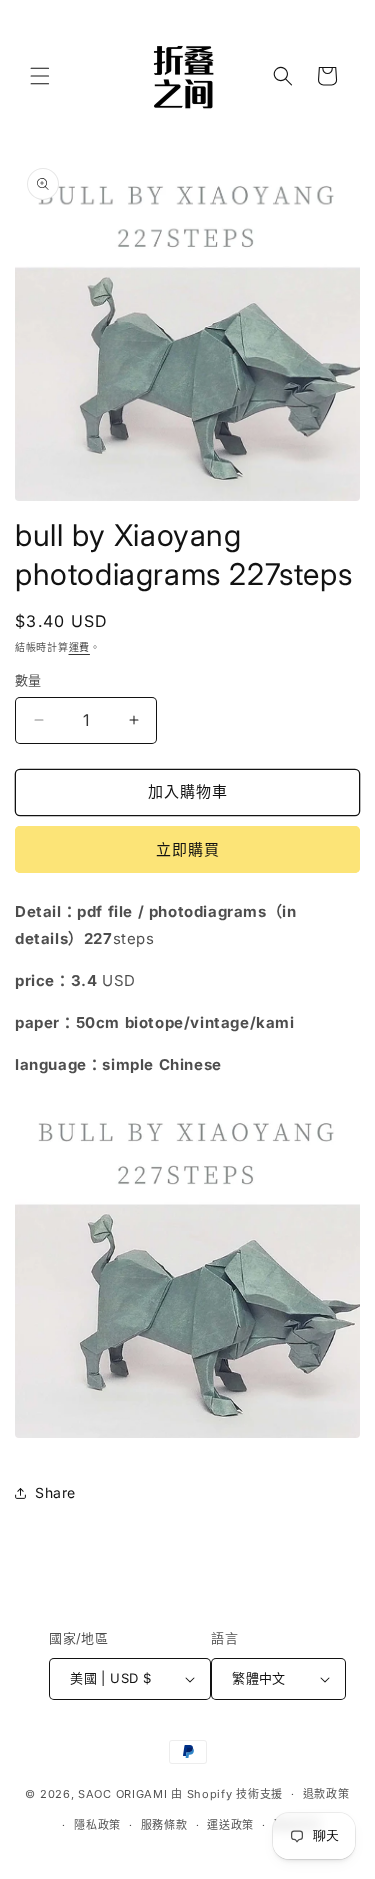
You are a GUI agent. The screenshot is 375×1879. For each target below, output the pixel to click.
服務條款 (164, 1825)
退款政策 (326, 1794)
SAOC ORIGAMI (122, 1794)
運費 (79, 647)
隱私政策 (97, 1825)
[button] (40, 76)
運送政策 (230, 1825)
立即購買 (188, 849)
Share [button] (55, 1492)
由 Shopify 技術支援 (227, 1794)
